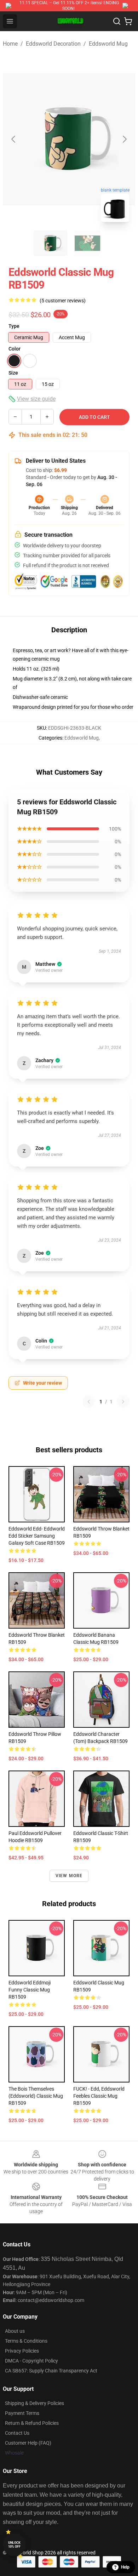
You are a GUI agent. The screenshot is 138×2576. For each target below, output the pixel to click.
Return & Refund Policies (32, 2423)
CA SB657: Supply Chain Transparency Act (51, 2371)
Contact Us (17, 2433)
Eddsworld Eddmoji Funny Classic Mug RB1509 (30, 1990)
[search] (117, 21)
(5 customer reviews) (63, 301)
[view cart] (128, 21)
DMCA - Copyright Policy (31, 2361)
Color (15, 349)
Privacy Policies (22, 2351)
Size (13, 373)
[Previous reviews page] (89, 1402)
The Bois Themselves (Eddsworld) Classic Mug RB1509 (36, 2096)
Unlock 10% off (14, 2545)
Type (14, 326)
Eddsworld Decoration (53, 44)
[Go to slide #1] (51, 243)
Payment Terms (22, 2413)
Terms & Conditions (26, 2341)
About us (15, 2331)
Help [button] (125, 2567)
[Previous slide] (14, 139)
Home (10, 44)
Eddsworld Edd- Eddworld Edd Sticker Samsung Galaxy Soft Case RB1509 (37, 1536)
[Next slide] (124, 139)
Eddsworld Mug (108, 44)
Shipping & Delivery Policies (34, 2403)
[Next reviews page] (123, 1402)
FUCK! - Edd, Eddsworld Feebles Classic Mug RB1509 (99, 2096)
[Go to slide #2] (87, 243)
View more (69, 1876)
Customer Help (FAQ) (28, 2443)
